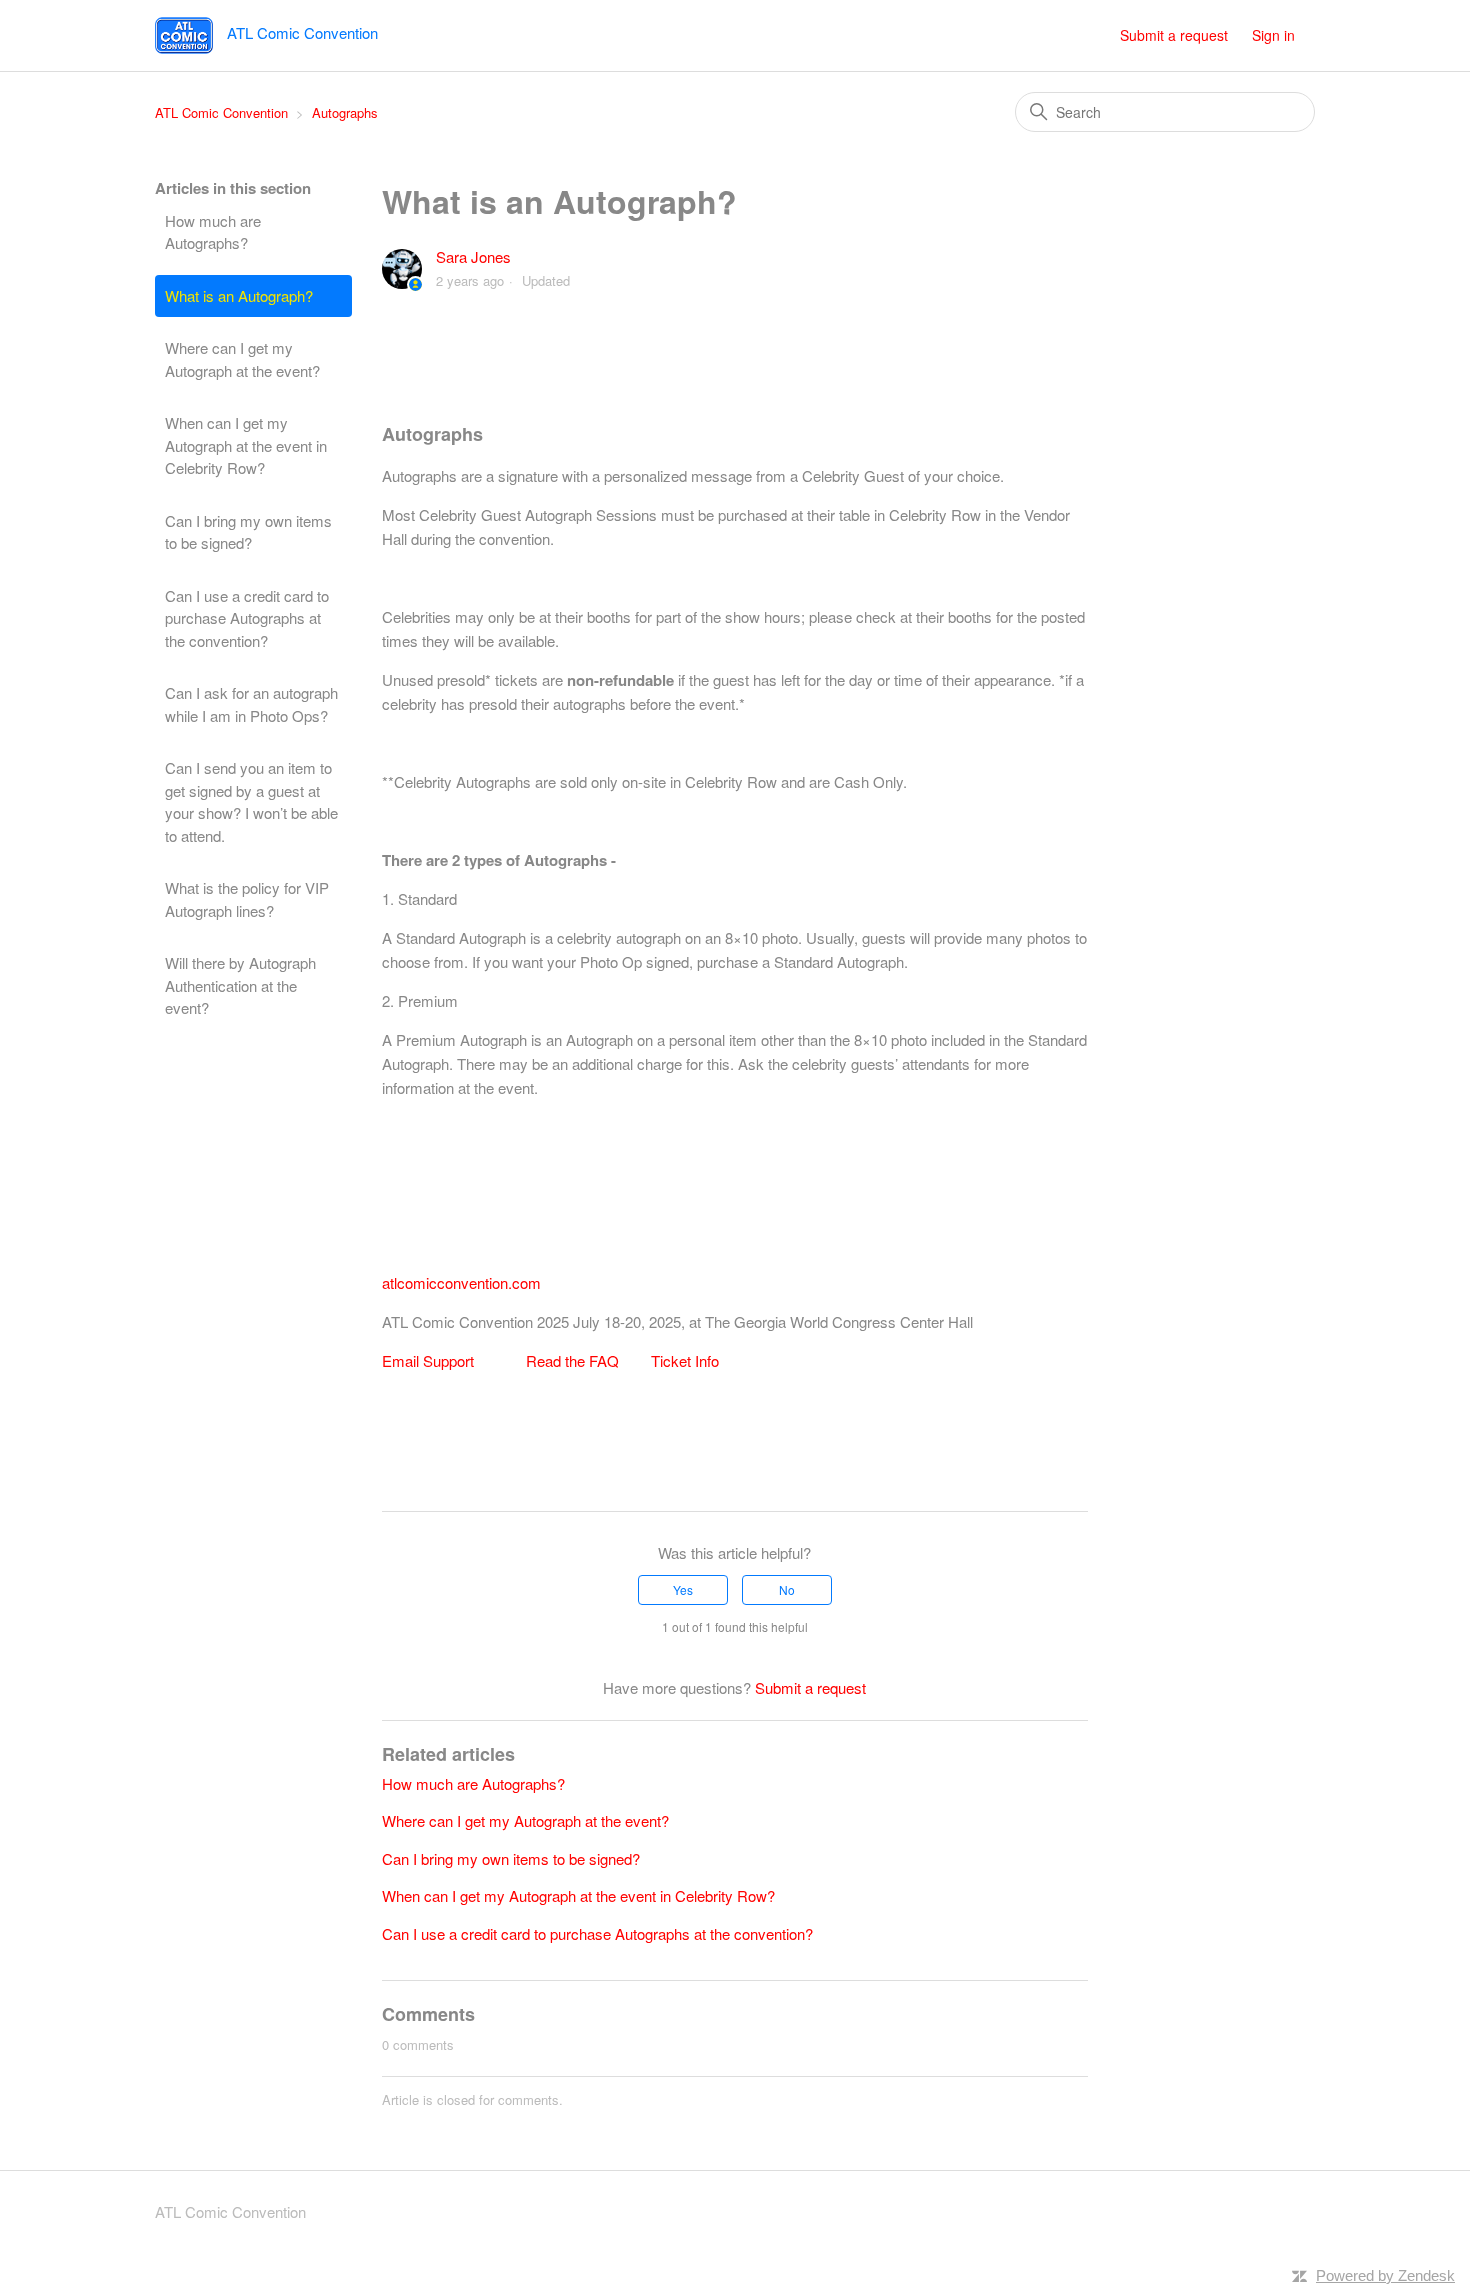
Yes (683, 1589)
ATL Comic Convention (221, 112)
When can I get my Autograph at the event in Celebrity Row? (246, 445)
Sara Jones (473, 256)
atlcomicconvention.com (461, 1282)
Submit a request (1174, 35)
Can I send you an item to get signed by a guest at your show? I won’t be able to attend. (251, 801)
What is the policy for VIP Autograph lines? (247, 899)
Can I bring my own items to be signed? (248, 532)
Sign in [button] (1273, 35)
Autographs (345, 112)
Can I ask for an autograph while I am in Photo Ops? (251, 704)
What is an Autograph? (239, 295)
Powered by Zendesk (1385, 2275)
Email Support (428, 1360)
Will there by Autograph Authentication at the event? (240, 985)
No (787, 1589)
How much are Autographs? (213, 232)
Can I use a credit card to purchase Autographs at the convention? (247, 618)
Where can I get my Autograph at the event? (242, 359)
